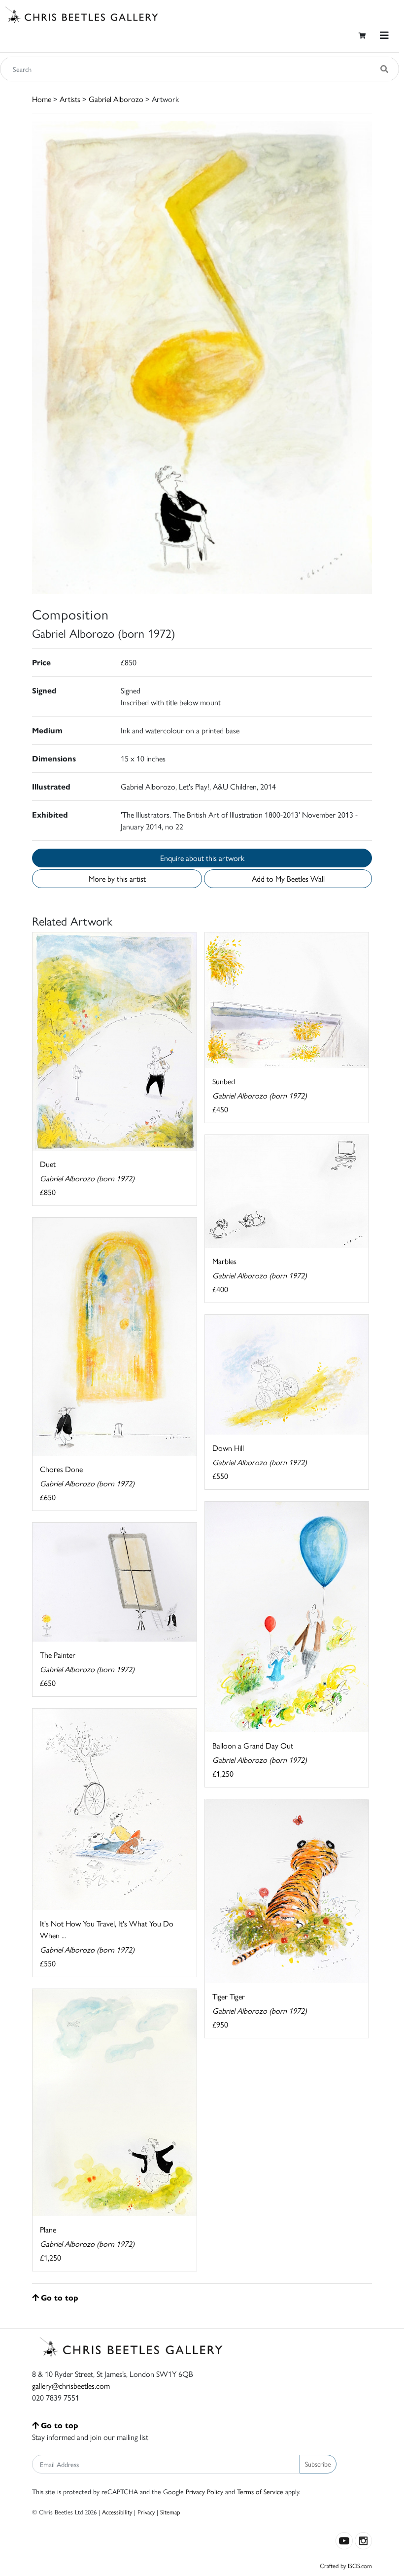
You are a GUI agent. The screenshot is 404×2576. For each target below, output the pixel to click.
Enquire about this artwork (202, 858)
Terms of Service (260, 2491)
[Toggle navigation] (384, 35)
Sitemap (170, 2512)
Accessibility (117, 2512)
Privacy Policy (204, 2491)
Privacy (146, 2512)
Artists (70, 99)
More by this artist (117, 878)
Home (42, 99)
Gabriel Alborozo (116, 99)
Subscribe (318, 2464)
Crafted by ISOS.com (346, 2565)
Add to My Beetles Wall (288, 878)
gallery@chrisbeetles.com (71, 2386)
